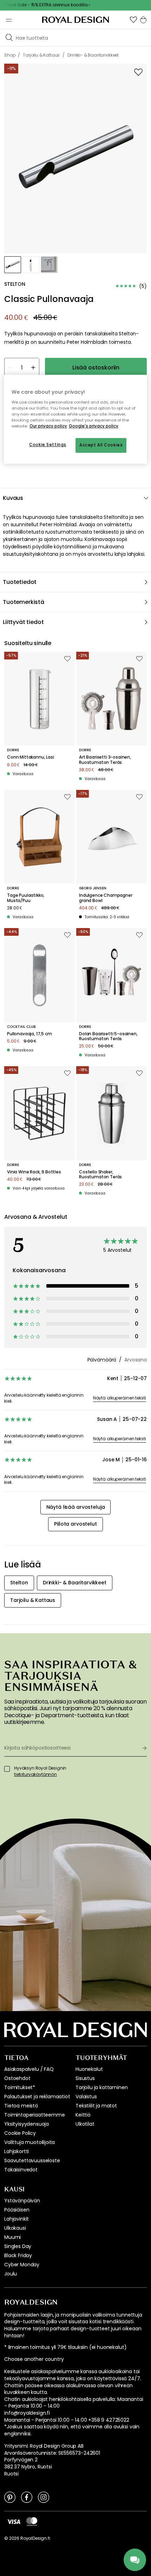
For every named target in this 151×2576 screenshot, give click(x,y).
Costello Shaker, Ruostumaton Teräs (100, 1175)
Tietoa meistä (21, 2106)
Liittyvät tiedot (23, 622)
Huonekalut (89, 2069)
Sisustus (85, 2078)
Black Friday (18, 2255)
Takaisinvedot (21, 2170)
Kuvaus (13, 498)
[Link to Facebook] (27, 2497)
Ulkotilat (85, 2124)
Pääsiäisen (17, 2210)
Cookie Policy (20, 2133)
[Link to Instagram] (44, 2497)
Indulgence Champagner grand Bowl (106, 898)
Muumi (12, 2237)
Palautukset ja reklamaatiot (37, 2097)
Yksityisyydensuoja (27, 2124)
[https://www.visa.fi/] (14, 2521)
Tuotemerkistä (24, 602)
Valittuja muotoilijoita (29, 2142)
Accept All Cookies (101, 445)
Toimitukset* (20, 2087)
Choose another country (34, 2359)
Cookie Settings (48, 445)
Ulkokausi (15, 2228)
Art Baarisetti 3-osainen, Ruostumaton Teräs (105, 760)
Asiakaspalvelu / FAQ (29, 2069)
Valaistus (86, 2097)
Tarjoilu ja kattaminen (101, 2087)
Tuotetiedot (20, 582)
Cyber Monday (22, 2265)
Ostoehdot (17, 2078)
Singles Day (18, 2246)
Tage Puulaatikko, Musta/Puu (26, 898)
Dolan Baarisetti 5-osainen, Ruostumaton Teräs (108, 1036)
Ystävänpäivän (22, 2201)
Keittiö (83, 2115)
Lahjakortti (17, 2151)
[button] (133, 20)
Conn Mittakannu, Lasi (31, 757)
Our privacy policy (48, 426)
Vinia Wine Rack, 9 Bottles (34, 1172)
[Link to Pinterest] (10, 2497)
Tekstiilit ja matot (96, 2106)
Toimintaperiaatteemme (35, 2115)
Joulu (11, 2274)
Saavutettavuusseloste (32, 2160)
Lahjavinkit (17, 2219)
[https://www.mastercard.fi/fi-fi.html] (32, 2522)
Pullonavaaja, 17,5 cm (29, 1034)
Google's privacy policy (94, 426)
